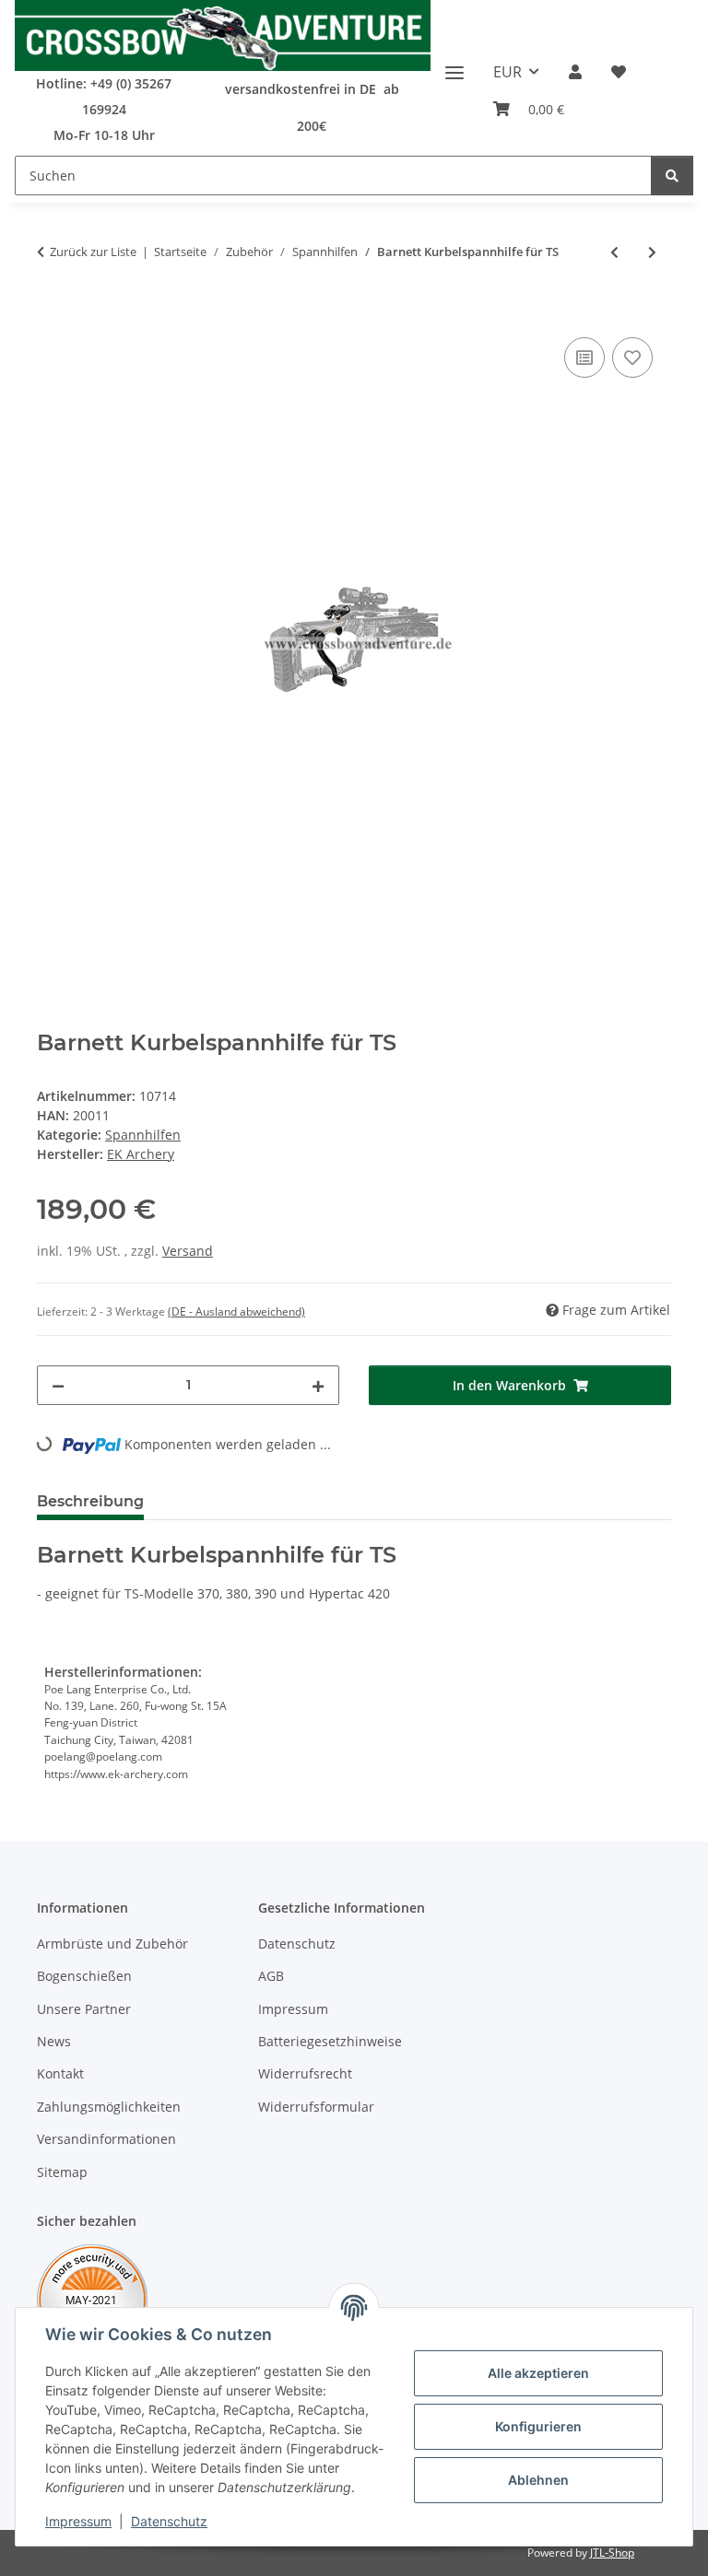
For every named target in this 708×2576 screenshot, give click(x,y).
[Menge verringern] (58, 1385)
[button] (575, 72)
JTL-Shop (612, 2553)
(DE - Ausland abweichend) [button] (236, 1311)
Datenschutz (169, 2521)
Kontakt (60, 2073)
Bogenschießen (84, 1976)
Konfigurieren (538, 2426)
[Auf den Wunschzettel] (632, 357)
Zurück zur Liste (93, 252)
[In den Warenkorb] (52, 312)
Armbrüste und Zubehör (112, 1944)
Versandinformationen (106, 2139)
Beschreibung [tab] (90, 1501)
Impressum (78, 2521)
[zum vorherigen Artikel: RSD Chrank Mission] (614, 252)
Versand (188, 1251)
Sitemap (62, 2172)
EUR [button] (507, 72)
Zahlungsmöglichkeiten (109, 2107)
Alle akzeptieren (538, 2373)
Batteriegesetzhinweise (330, 2041)
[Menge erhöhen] (318, 1385)
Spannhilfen (143, 1135)
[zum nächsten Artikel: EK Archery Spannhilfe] (652, 252)
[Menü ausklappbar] (454, 65)
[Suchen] (672, 176)
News (54, 2041)
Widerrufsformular (316, 2107)
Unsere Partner (84, 2009)
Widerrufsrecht (305, 2073)
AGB (271, 1976)
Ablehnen (538, 2480)
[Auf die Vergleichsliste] (584, 357)
